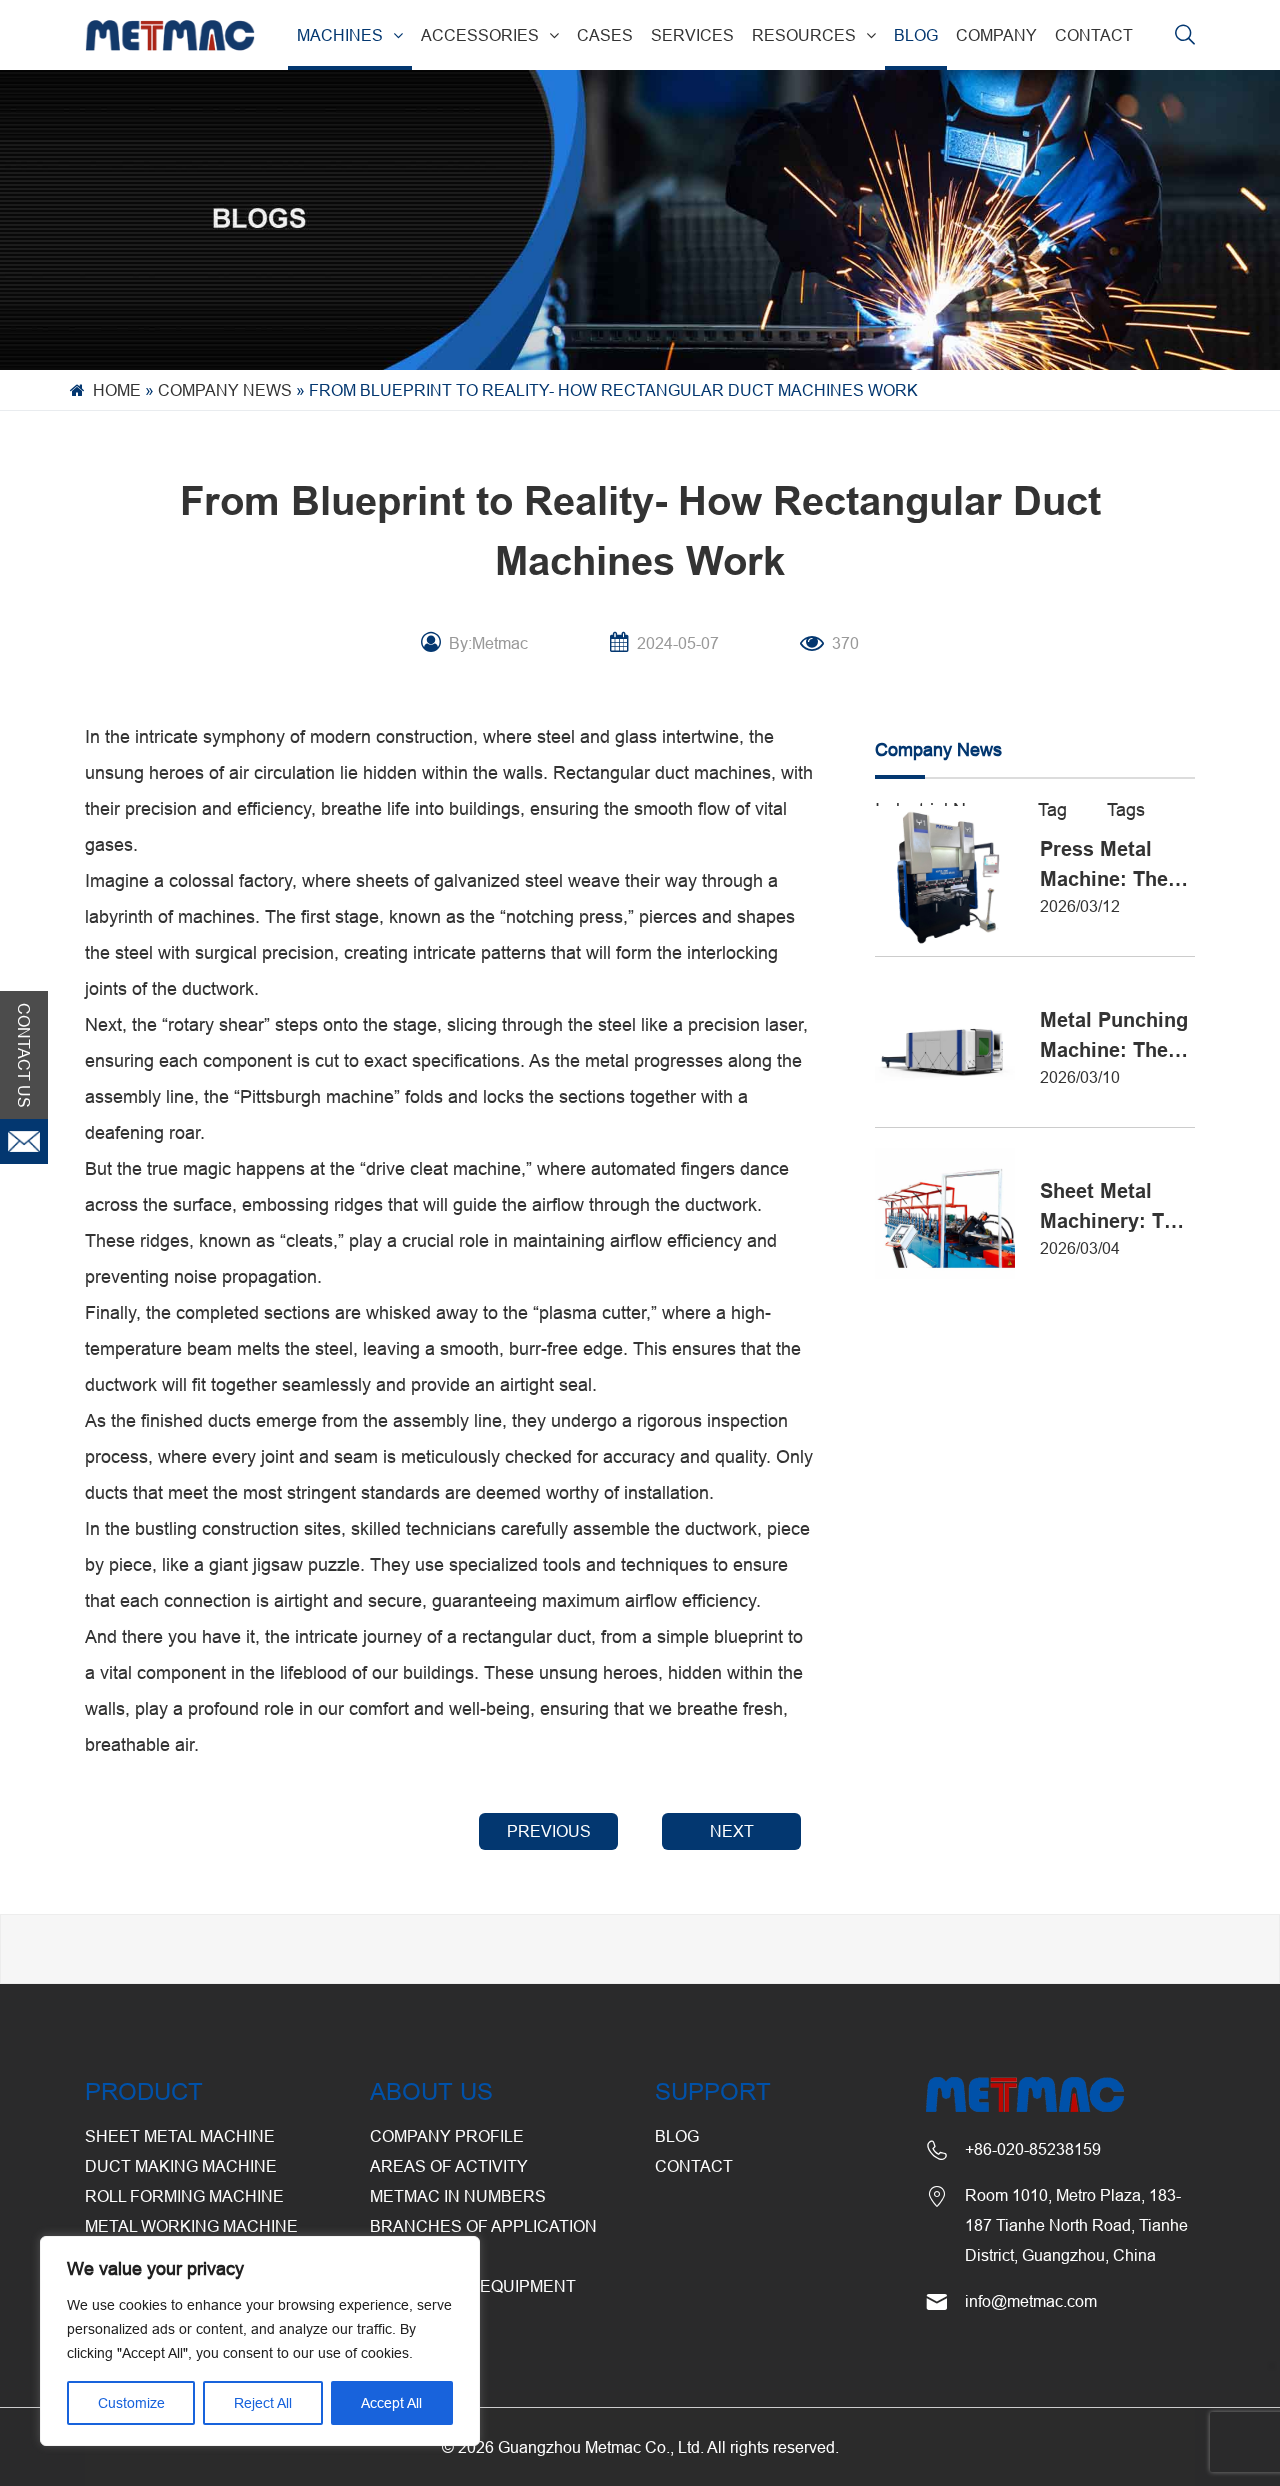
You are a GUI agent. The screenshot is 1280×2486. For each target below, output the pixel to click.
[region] (260, 2341)
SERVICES (692, 35)
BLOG (916, 35)
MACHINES (340, 35)
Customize (131, 2403)
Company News (225, 390)
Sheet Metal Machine (180, 2136)
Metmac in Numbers (458, 2196)
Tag (1052, 809)
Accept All (391, 2403)
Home (117, 390)
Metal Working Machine (191, 2226)
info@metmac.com (1031, 2301)
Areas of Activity (449, 2166)
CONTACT (1094, 35)
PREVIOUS (549, 1831)
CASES (605, 35)
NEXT (732, 1831)
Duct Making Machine (181, 2166)
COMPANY (996, 35)
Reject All (263, 2403)
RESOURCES (804, 35)
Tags (1126, 809)
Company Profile (447, 2136)
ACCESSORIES (480, 35)
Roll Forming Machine (184, 2196)
